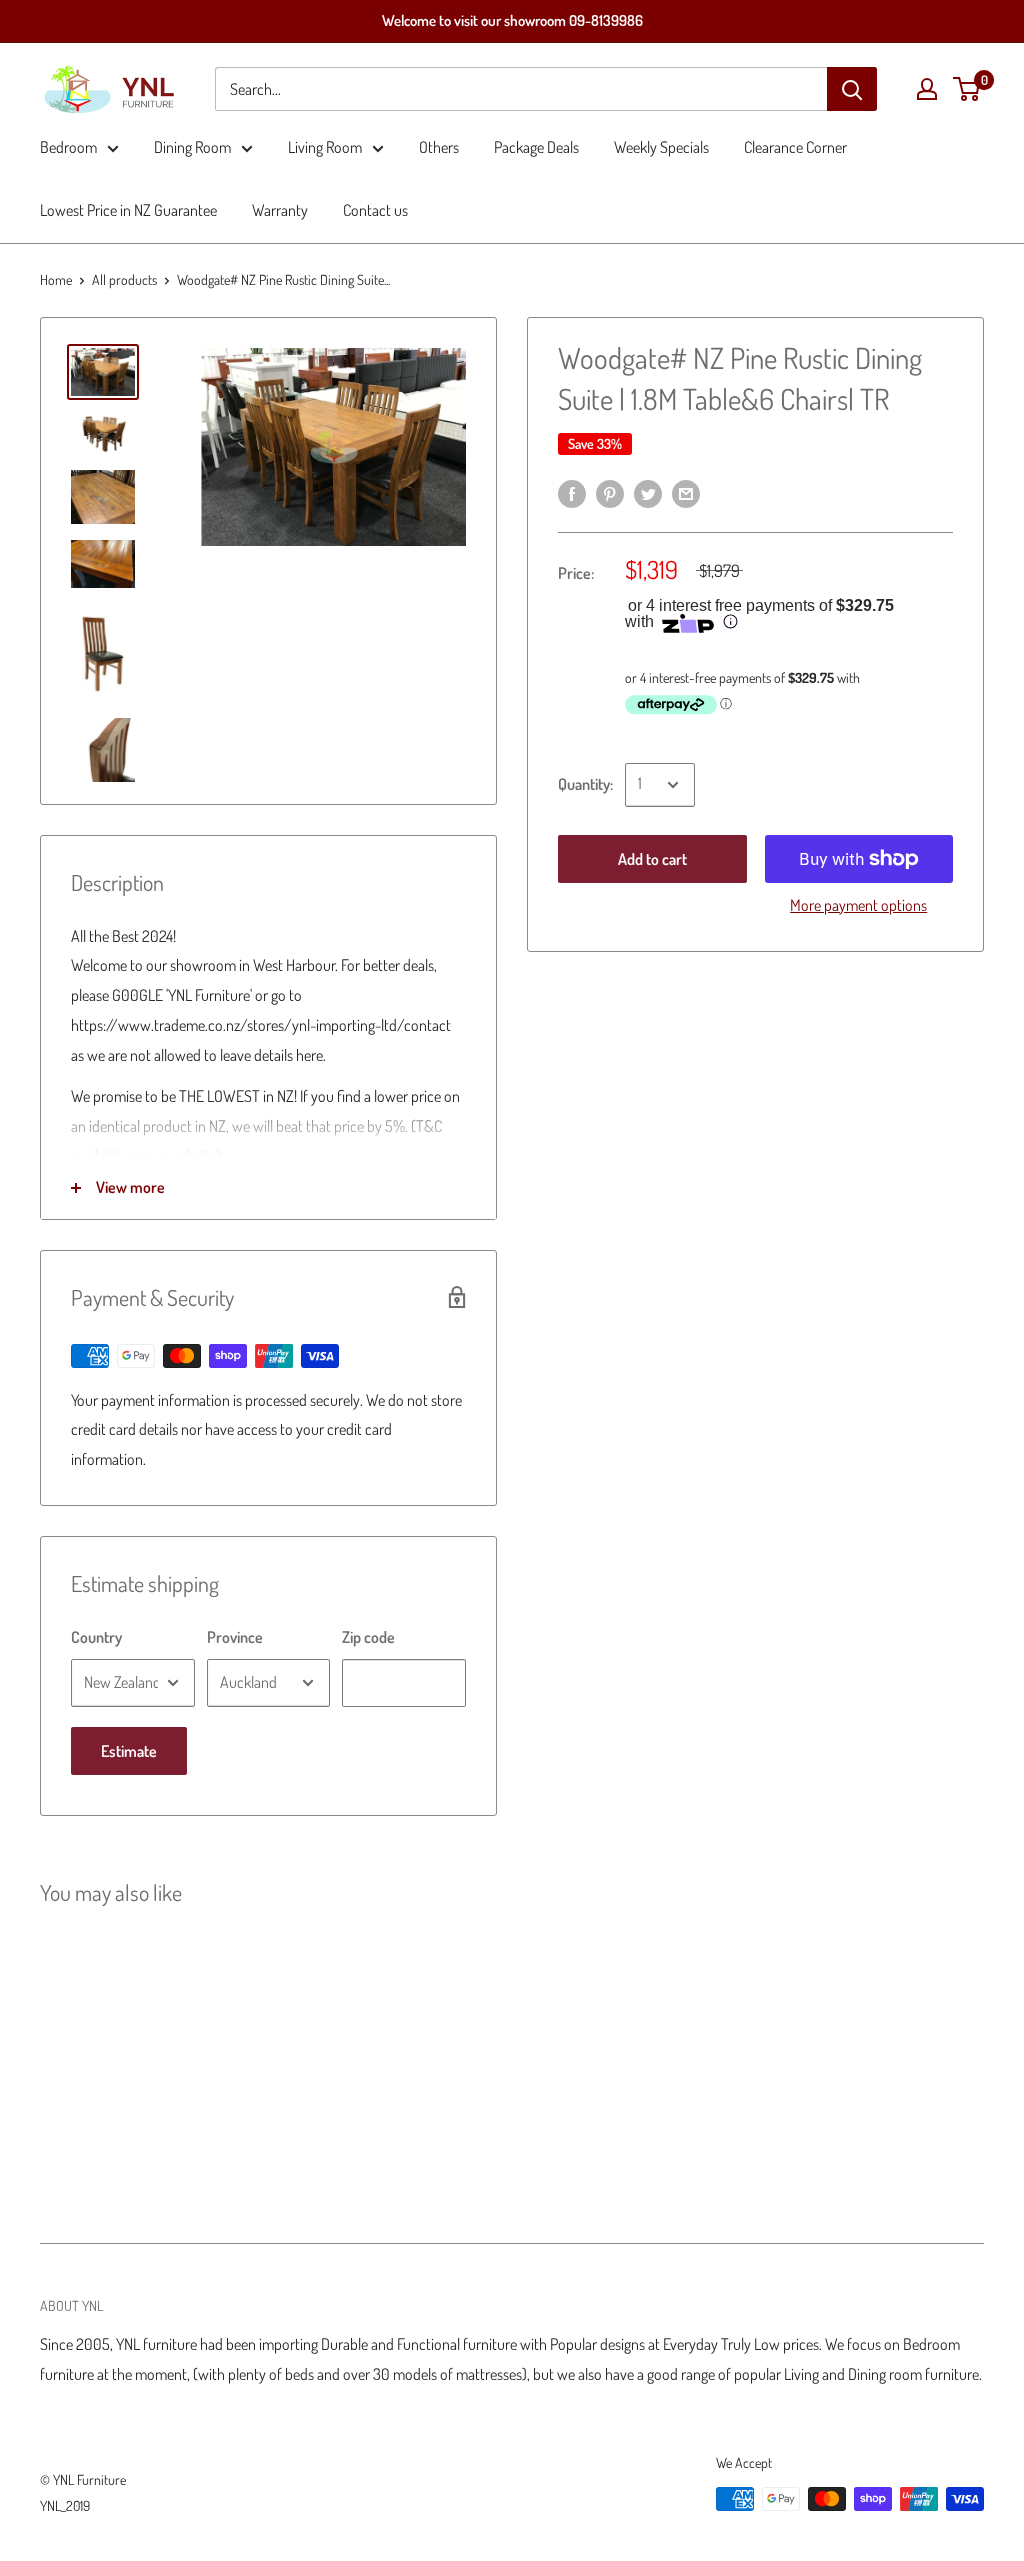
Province (235, 1637)
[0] (967, 89)
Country (96, 1637)
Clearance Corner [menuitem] (795, 147)
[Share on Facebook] (572, 492)
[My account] (927, 89)
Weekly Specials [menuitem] (661, 147)
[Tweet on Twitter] (648, 492)
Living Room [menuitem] (325, 147)
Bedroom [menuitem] (68, 147)
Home (56, 279)
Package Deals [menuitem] (536, 147)
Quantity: (585, 784)
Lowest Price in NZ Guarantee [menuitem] (128, 210)
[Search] (852, 89)
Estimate (129, 1751)
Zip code (368, 1637)
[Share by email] (686, 492)
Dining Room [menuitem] (192, 147)
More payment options (858, 905)
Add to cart (652, 859)
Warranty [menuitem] (280, 210)
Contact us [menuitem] (375, 210)
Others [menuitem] (439, 147)
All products (124, 279)
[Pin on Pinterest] (610, 492)
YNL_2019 (65, 2505)
